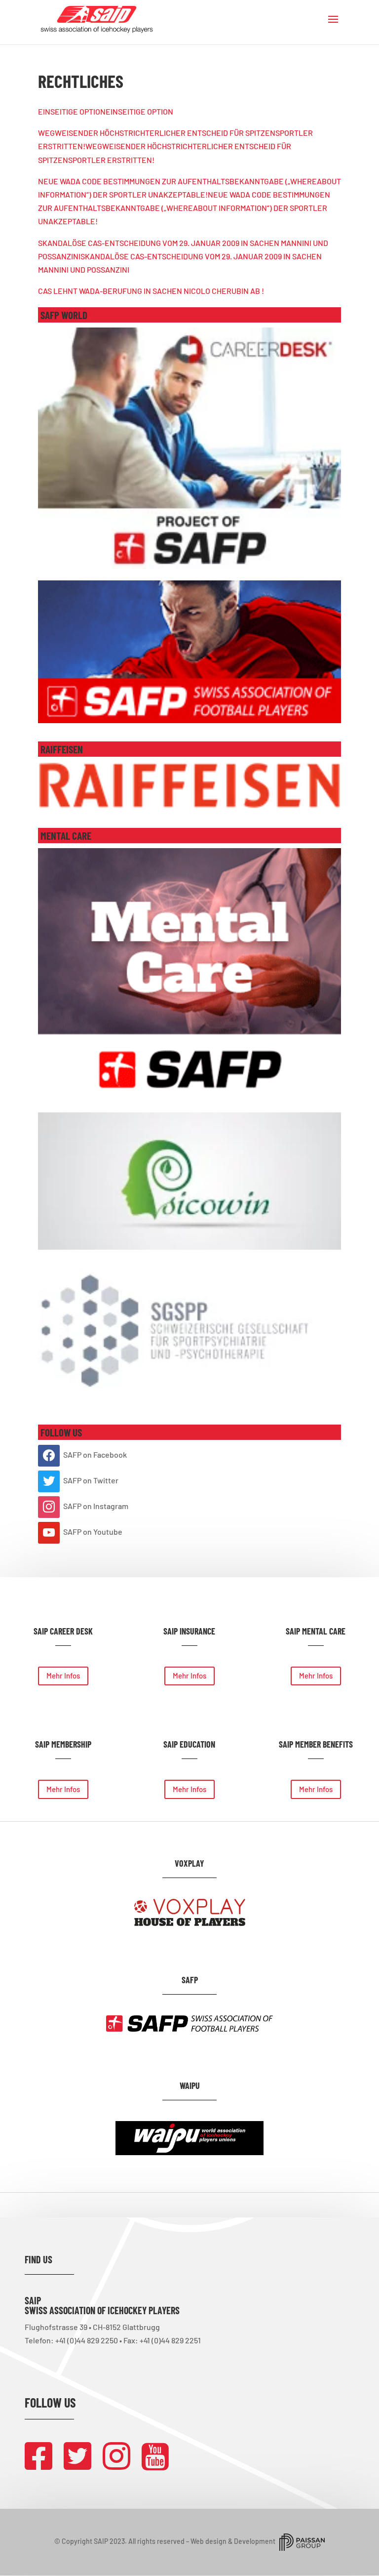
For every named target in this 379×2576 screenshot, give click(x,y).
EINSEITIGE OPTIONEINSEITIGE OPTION (106, 111)
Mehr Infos (63, 1676)
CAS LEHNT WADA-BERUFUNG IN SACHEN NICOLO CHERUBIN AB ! (151, 291)
